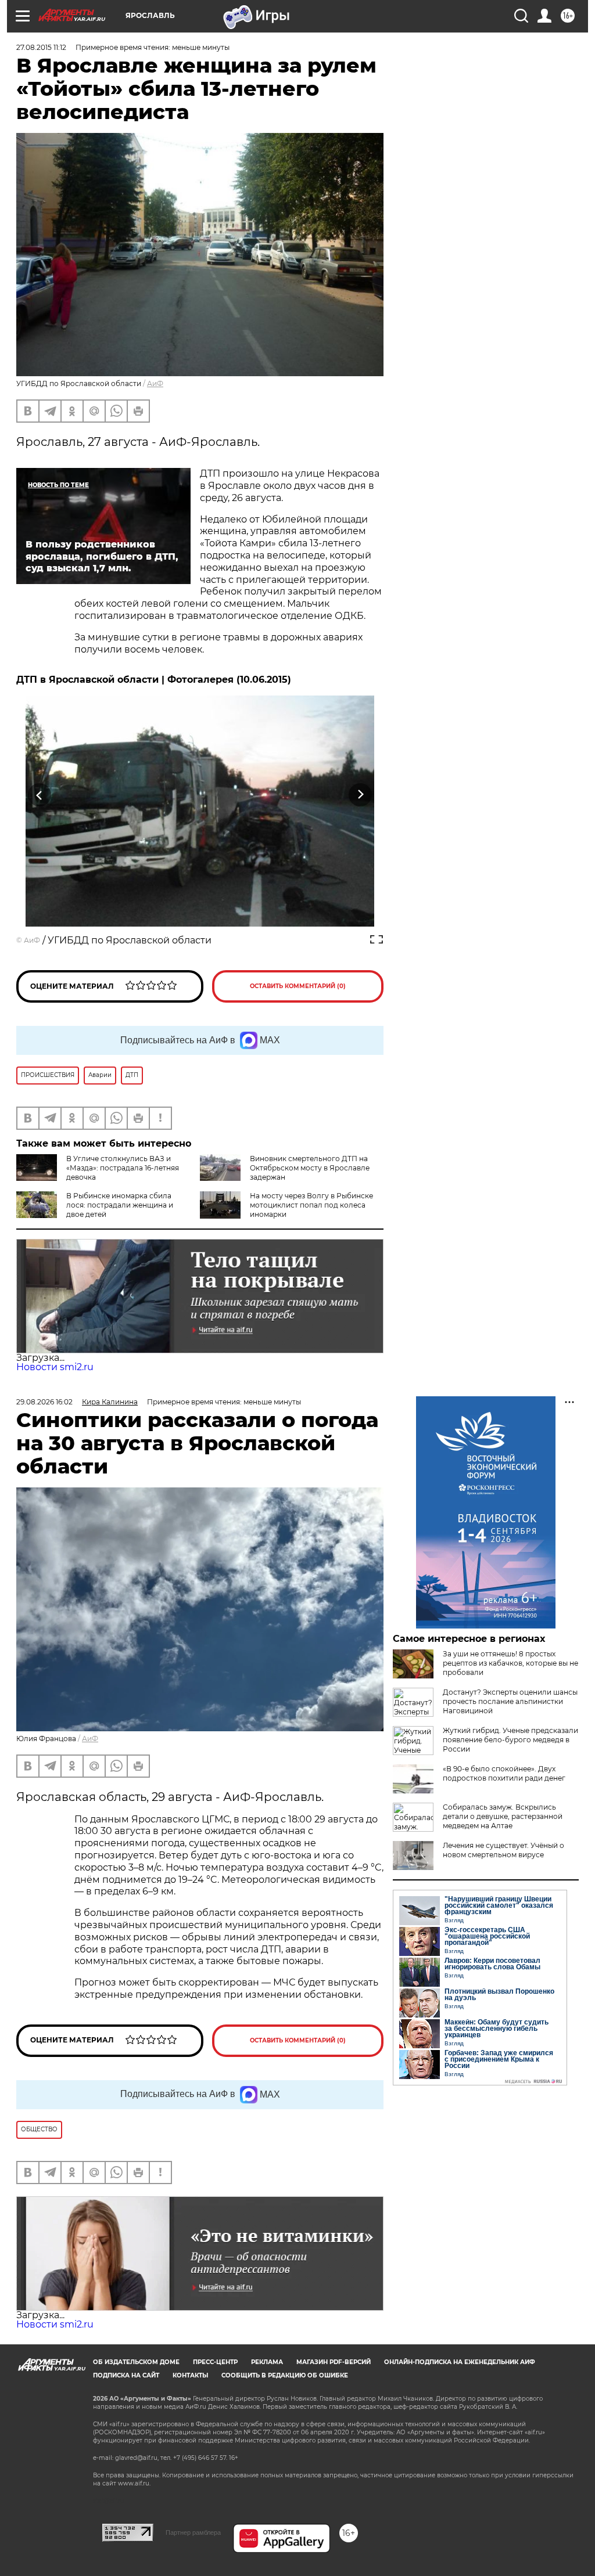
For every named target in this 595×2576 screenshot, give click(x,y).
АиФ (155, 383)
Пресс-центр (215, 2362)
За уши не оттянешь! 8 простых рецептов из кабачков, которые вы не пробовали (510, 1663)
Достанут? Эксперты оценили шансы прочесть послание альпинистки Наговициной (510, 1701)
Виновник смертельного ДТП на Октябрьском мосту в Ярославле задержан (310, 1168)
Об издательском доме (136, 2362)
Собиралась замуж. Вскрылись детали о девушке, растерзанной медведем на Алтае (503, 1816)
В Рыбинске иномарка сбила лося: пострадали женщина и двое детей (120, 1205)
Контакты (190, 2375)
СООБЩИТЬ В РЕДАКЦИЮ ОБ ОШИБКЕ (285, 2375)
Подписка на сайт (126, 2375)
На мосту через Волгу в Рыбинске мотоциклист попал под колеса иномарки (311, 1205)
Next (361, 795)
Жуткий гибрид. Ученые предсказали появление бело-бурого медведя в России (510, 1740)
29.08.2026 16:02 (44, 1402)
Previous (40, 795)
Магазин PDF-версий (334, 2362)
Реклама (267, 2362)
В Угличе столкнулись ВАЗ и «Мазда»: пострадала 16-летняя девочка (123, 1168)
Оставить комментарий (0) (298, 986)
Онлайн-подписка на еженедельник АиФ (460, 2362)
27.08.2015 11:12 (41, 47)
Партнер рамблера (193, 2532)
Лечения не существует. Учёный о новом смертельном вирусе (503, 1850)
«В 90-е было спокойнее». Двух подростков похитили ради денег (504, 1773)
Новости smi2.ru (55, 1367)
